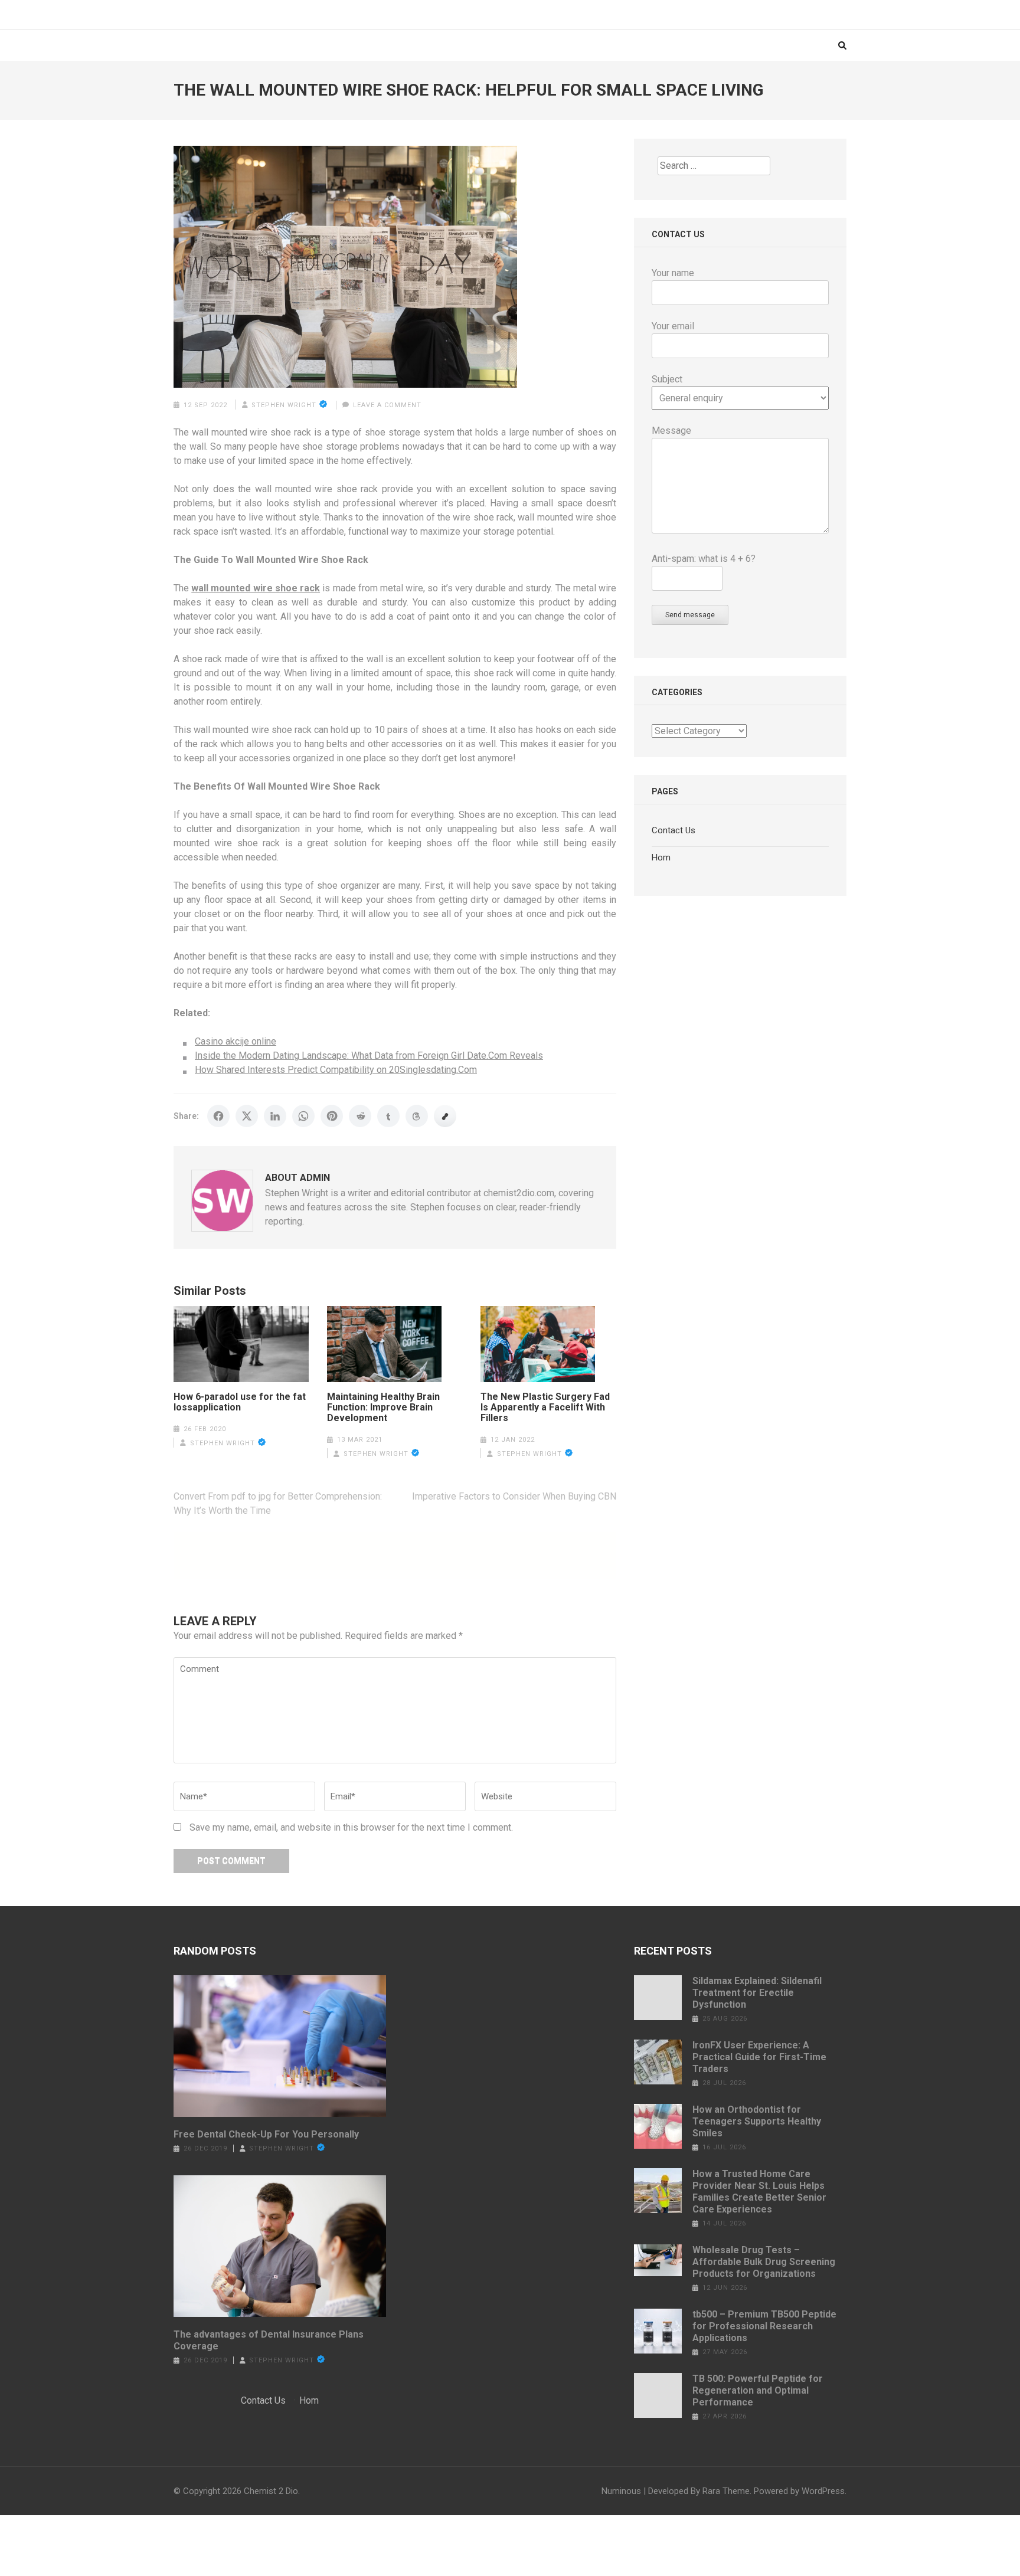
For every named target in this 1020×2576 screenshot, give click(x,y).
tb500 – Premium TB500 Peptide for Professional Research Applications (764, 2326)
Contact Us (674, 830)
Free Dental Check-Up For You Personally (266, 2134)
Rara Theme (726, 2491)
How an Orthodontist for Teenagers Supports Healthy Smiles (757, 2121)
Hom (661, 857)
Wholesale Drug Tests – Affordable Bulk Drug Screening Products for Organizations (764, 2262)
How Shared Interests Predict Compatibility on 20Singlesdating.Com (336, 1070)
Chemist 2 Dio (271, 2491)
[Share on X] (247, 1116)
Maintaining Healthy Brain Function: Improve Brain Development (383, 1408)
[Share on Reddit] (360, 1116)
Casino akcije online (236, 1041)
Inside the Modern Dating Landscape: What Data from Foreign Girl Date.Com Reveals (369, 1055)
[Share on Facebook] (218, 1116)
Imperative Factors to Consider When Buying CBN (514, 1496)
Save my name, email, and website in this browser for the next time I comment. (351, 1827)
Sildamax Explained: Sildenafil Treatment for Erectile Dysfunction (757, 1993)
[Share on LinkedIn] (275, 1116)
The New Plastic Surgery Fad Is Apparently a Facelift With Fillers (545, 1408)
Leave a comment (387, 405)
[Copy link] (445, 1116)
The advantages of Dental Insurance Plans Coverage (269, 2340)
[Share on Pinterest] (332, 1116)
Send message (690, 615)
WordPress (823, 2491)
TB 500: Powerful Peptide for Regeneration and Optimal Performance (758, 2390)
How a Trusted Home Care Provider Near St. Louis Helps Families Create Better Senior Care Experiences (759, 2192)
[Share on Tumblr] (388, 1116)
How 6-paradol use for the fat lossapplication (240, 1402)
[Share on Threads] (417, 1116)
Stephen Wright (284, 405)
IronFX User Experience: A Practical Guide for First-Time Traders (759, 2057)
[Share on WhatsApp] (303, 1116)
